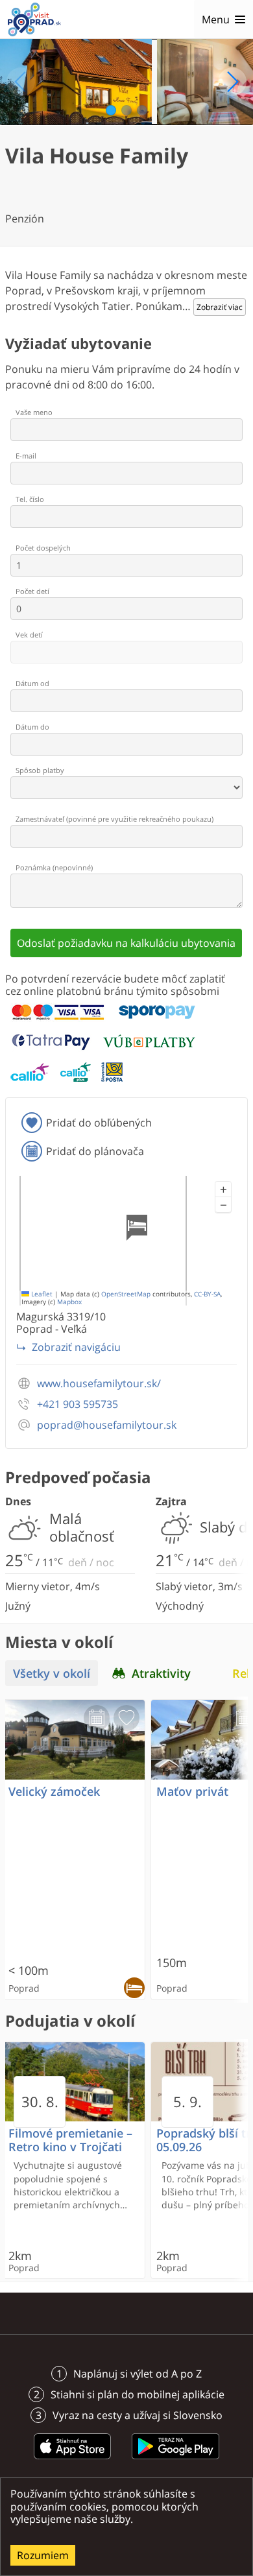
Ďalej (232, 82)
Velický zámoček (54, 1792)
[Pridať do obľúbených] (126, 1718)
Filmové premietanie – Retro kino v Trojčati (70, 2140)
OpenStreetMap (126, 1294)
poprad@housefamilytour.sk (107, 1425)
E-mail (26, 456)
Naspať (21, 82)
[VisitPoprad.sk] (34, 19)
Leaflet (41, 1294)
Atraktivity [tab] (161, 1673)
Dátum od (32, 683)
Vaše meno (34, 412)
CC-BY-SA (207, 1294)
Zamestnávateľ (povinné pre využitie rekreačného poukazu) (114, 819)
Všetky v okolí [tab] (52, 1673)
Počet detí (32, 591)
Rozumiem (43, 2555)
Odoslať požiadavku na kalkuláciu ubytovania (126, 943)
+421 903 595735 (78, 1404)
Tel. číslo (30, 499)
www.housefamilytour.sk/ (99, 1384)
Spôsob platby (40, 770)
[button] (223, 1189)
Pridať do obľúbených (99, 1123)
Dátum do (32, 727)
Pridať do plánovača (95, 1151)
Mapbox (69, 1302)
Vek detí (29, 635)
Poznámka (54, 867)
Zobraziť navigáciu (76, 1347)
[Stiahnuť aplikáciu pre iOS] (73, 2461)
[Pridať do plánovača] (97, 1718)
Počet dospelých (43, 548)
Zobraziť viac (220, 307)
